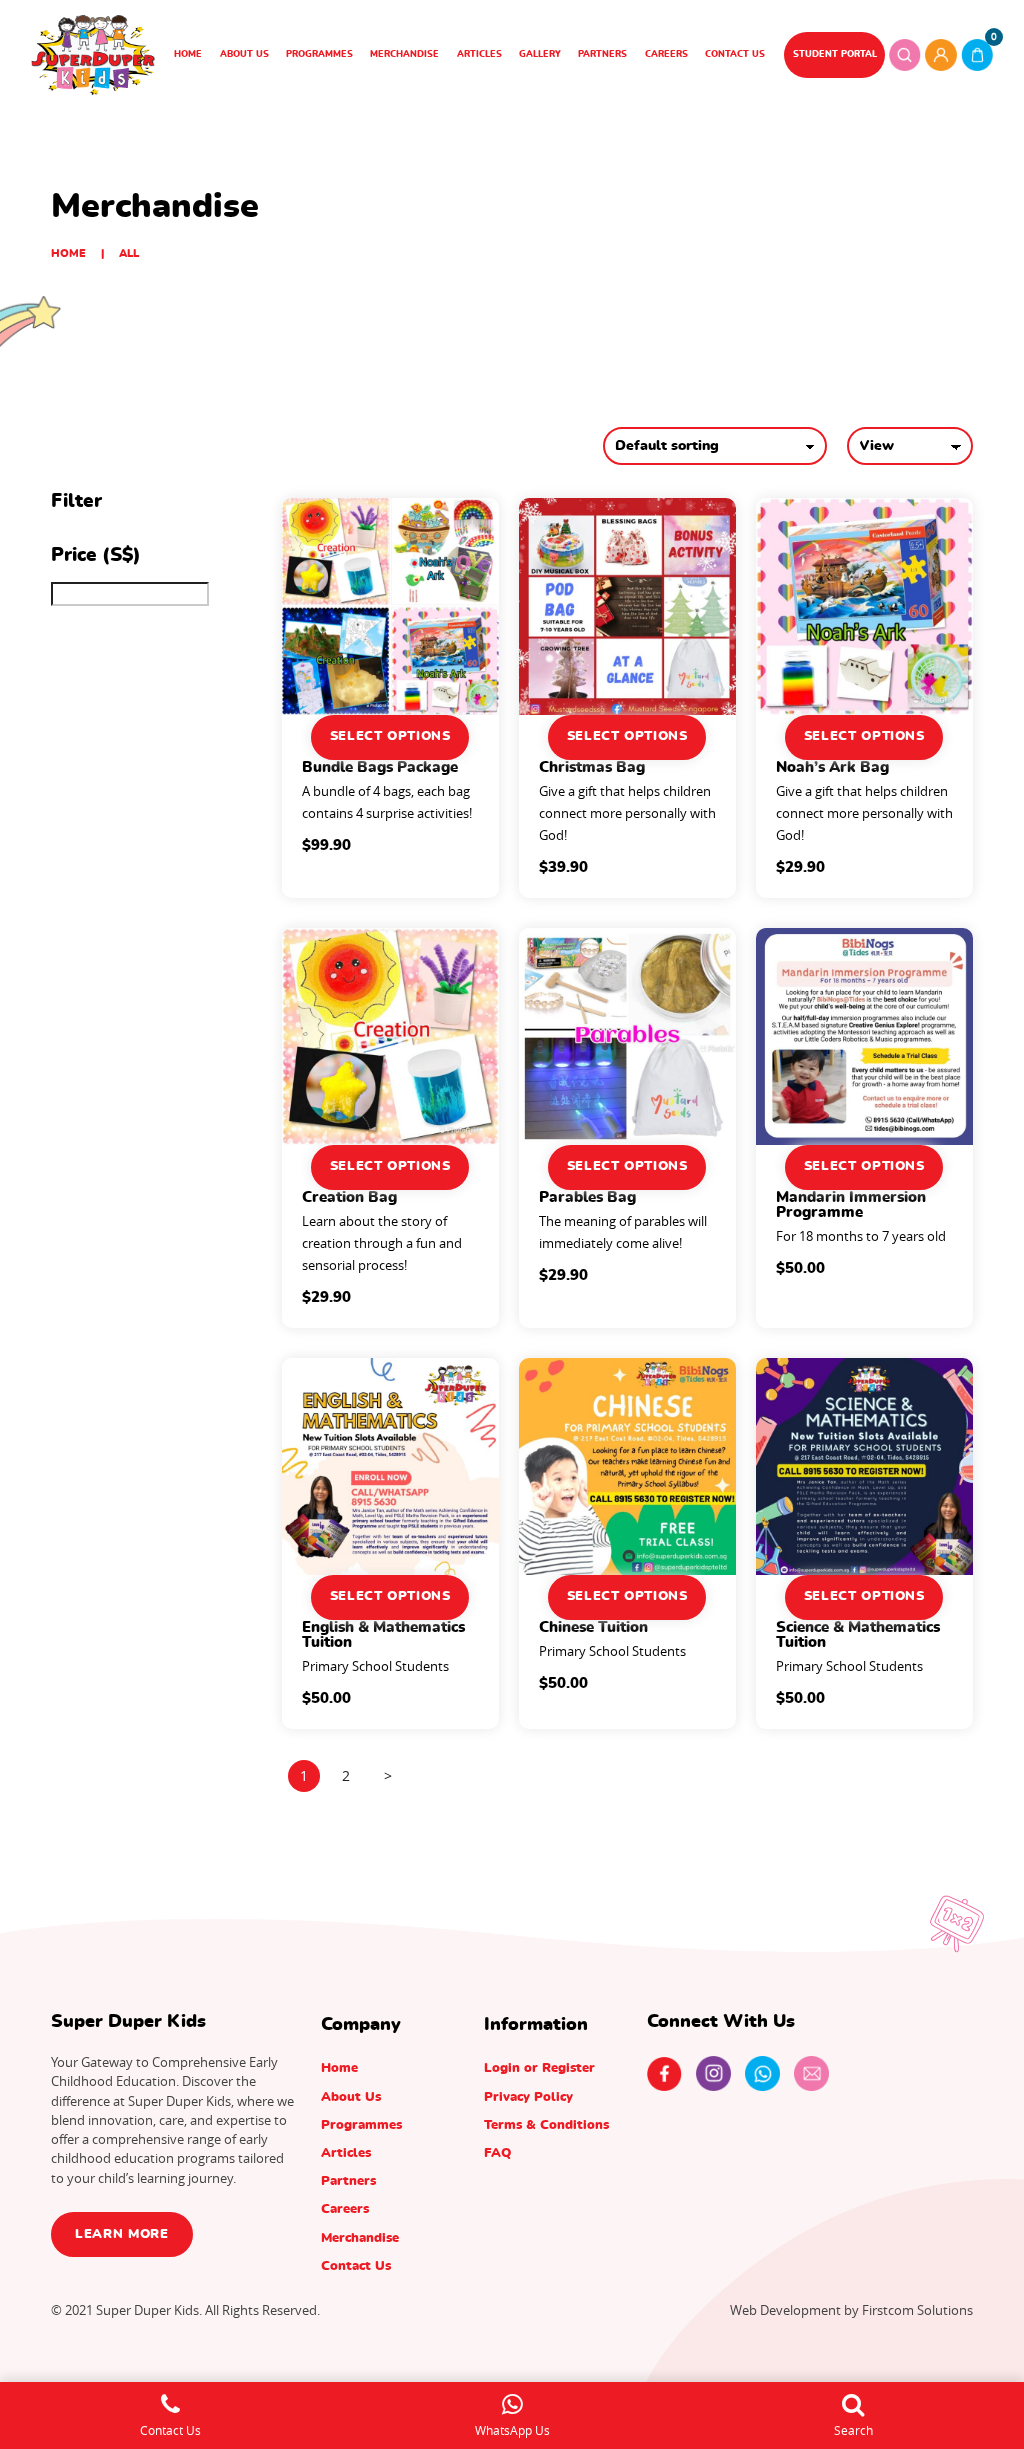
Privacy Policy (528, 2097)
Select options (390, 736)
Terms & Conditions (546, 2125)
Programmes (319, 54)
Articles (479, 54)
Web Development (785, 2310)
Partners (602, 54)
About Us (244, 54)
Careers (666, 54)
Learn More (121, 2234)
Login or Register (539, 2068)
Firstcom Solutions (917, 2310)
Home (188, 54)
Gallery (540, 54)
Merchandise (404, 54)
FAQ (497, 2153)
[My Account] (941, 55)
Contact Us (735, 54)
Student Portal (835, 54)
